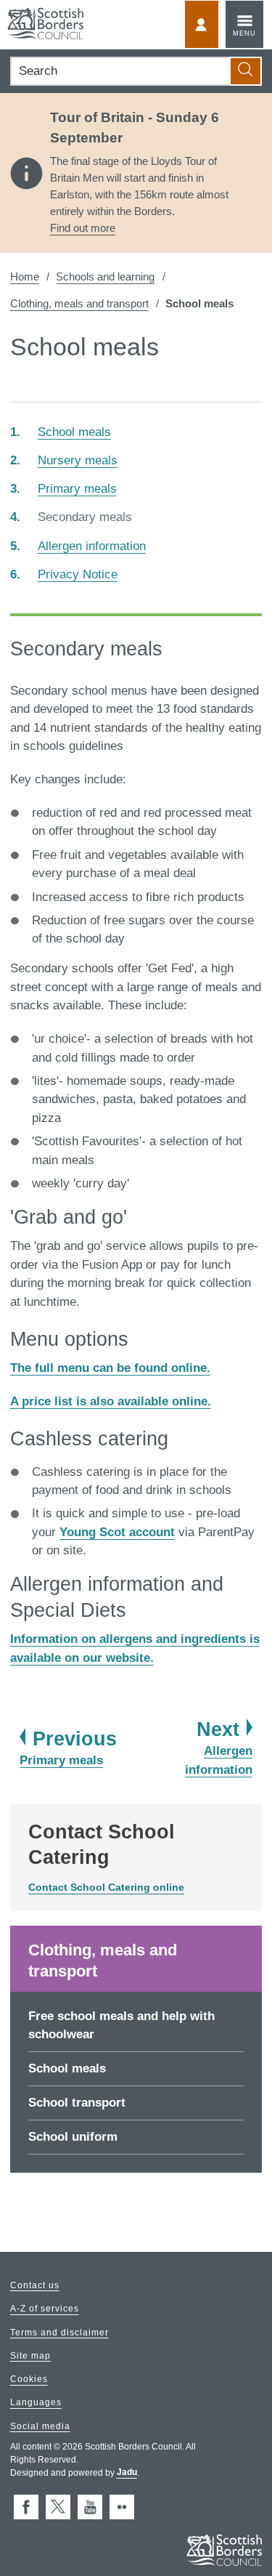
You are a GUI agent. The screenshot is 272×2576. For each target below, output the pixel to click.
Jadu (127, 2473)
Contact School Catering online (106, 1887)
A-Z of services (45, 2309)
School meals (67, 2068)
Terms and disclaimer (59, 2333)
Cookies (29, 2380)
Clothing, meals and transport (79, 303)
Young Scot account (117, 1532)
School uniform (73, 2137)
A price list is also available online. (111, 1401)
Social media (40, 2426)
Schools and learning (105, 276)
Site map (30, 2356)
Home (25, 276)
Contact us (35, 2285)
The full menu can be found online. (110, 1368)
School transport (77, 2103)
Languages (36, 2403)
